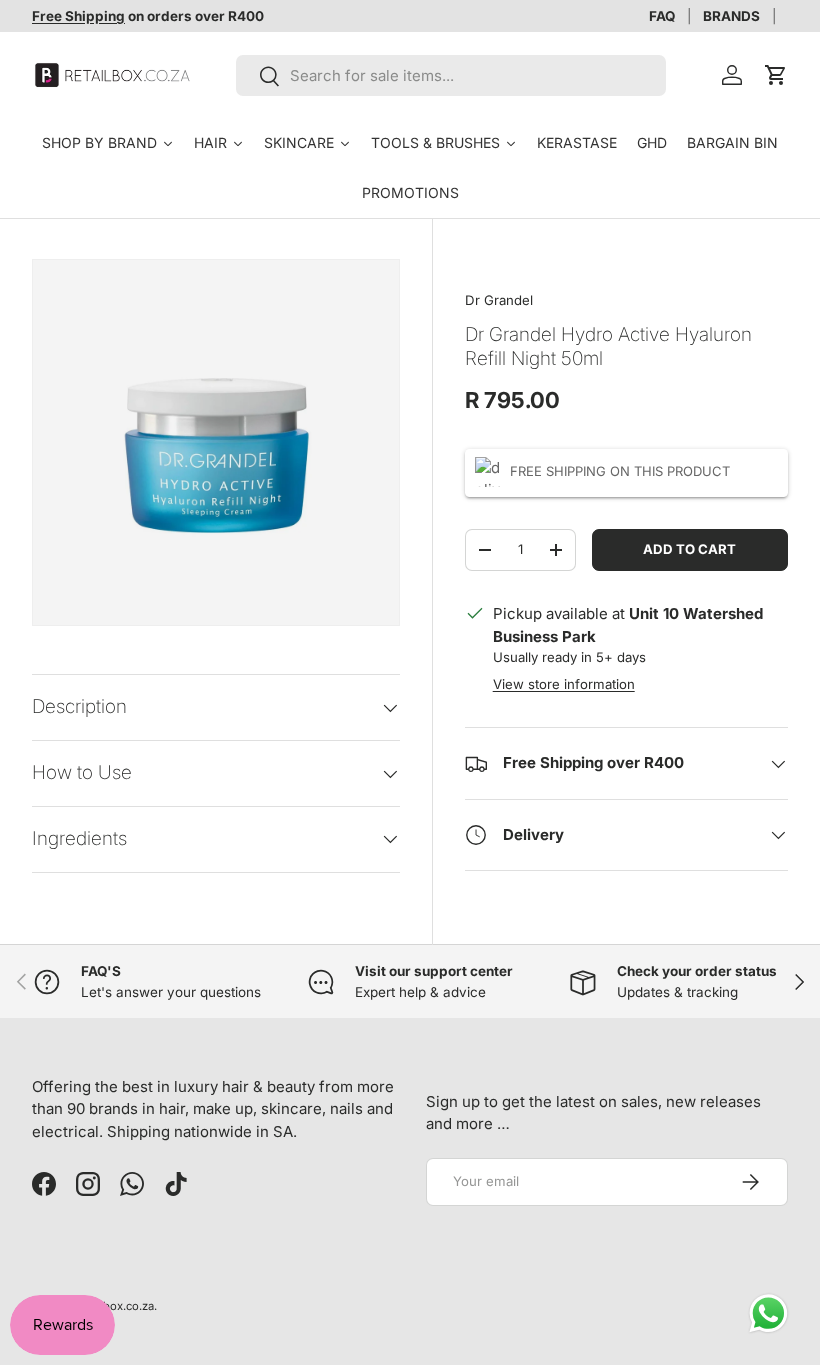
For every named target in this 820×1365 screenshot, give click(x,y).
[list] (216, 443)
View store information (564, 684)
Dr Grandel (499, 300)
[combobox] (451, 75)
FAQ (662, 16)
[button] (776, 75)
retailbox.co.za (115, 1306)
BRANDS (731, 16)
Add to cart (689, 549)
